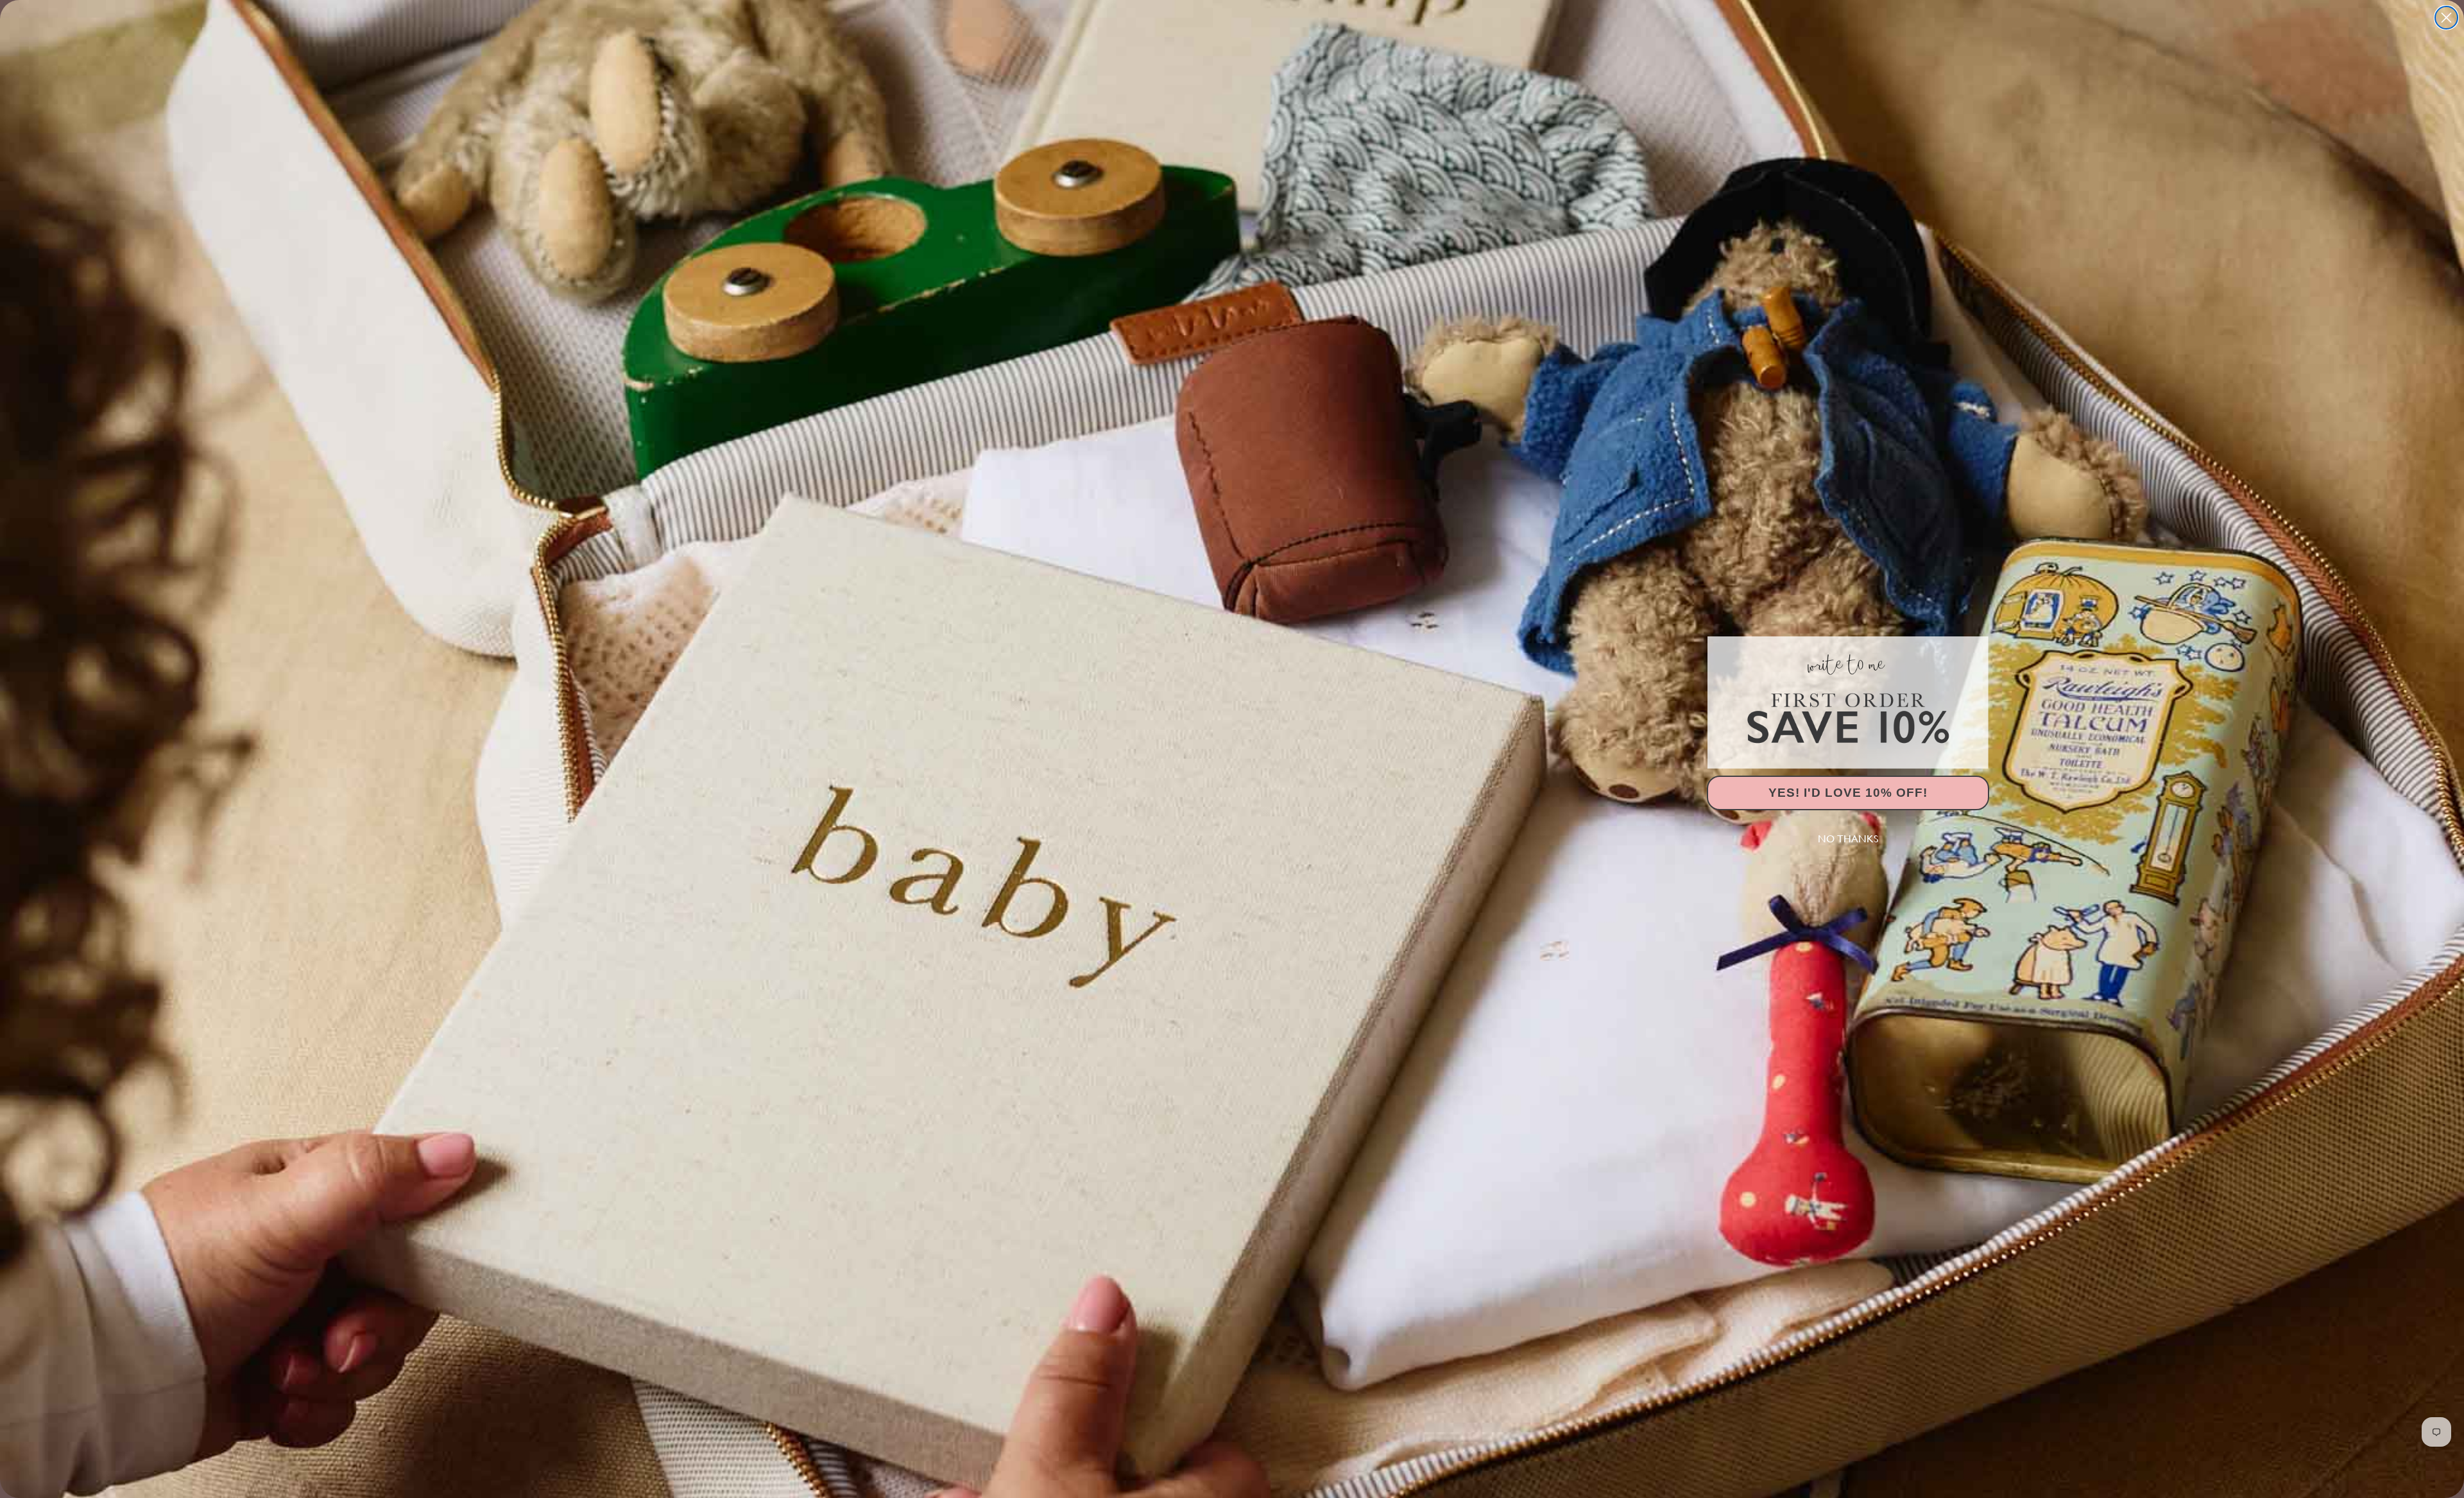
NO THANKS (1848, 839)
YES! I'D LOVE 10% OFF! (1848, 793)
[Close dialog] (2446, 18)
